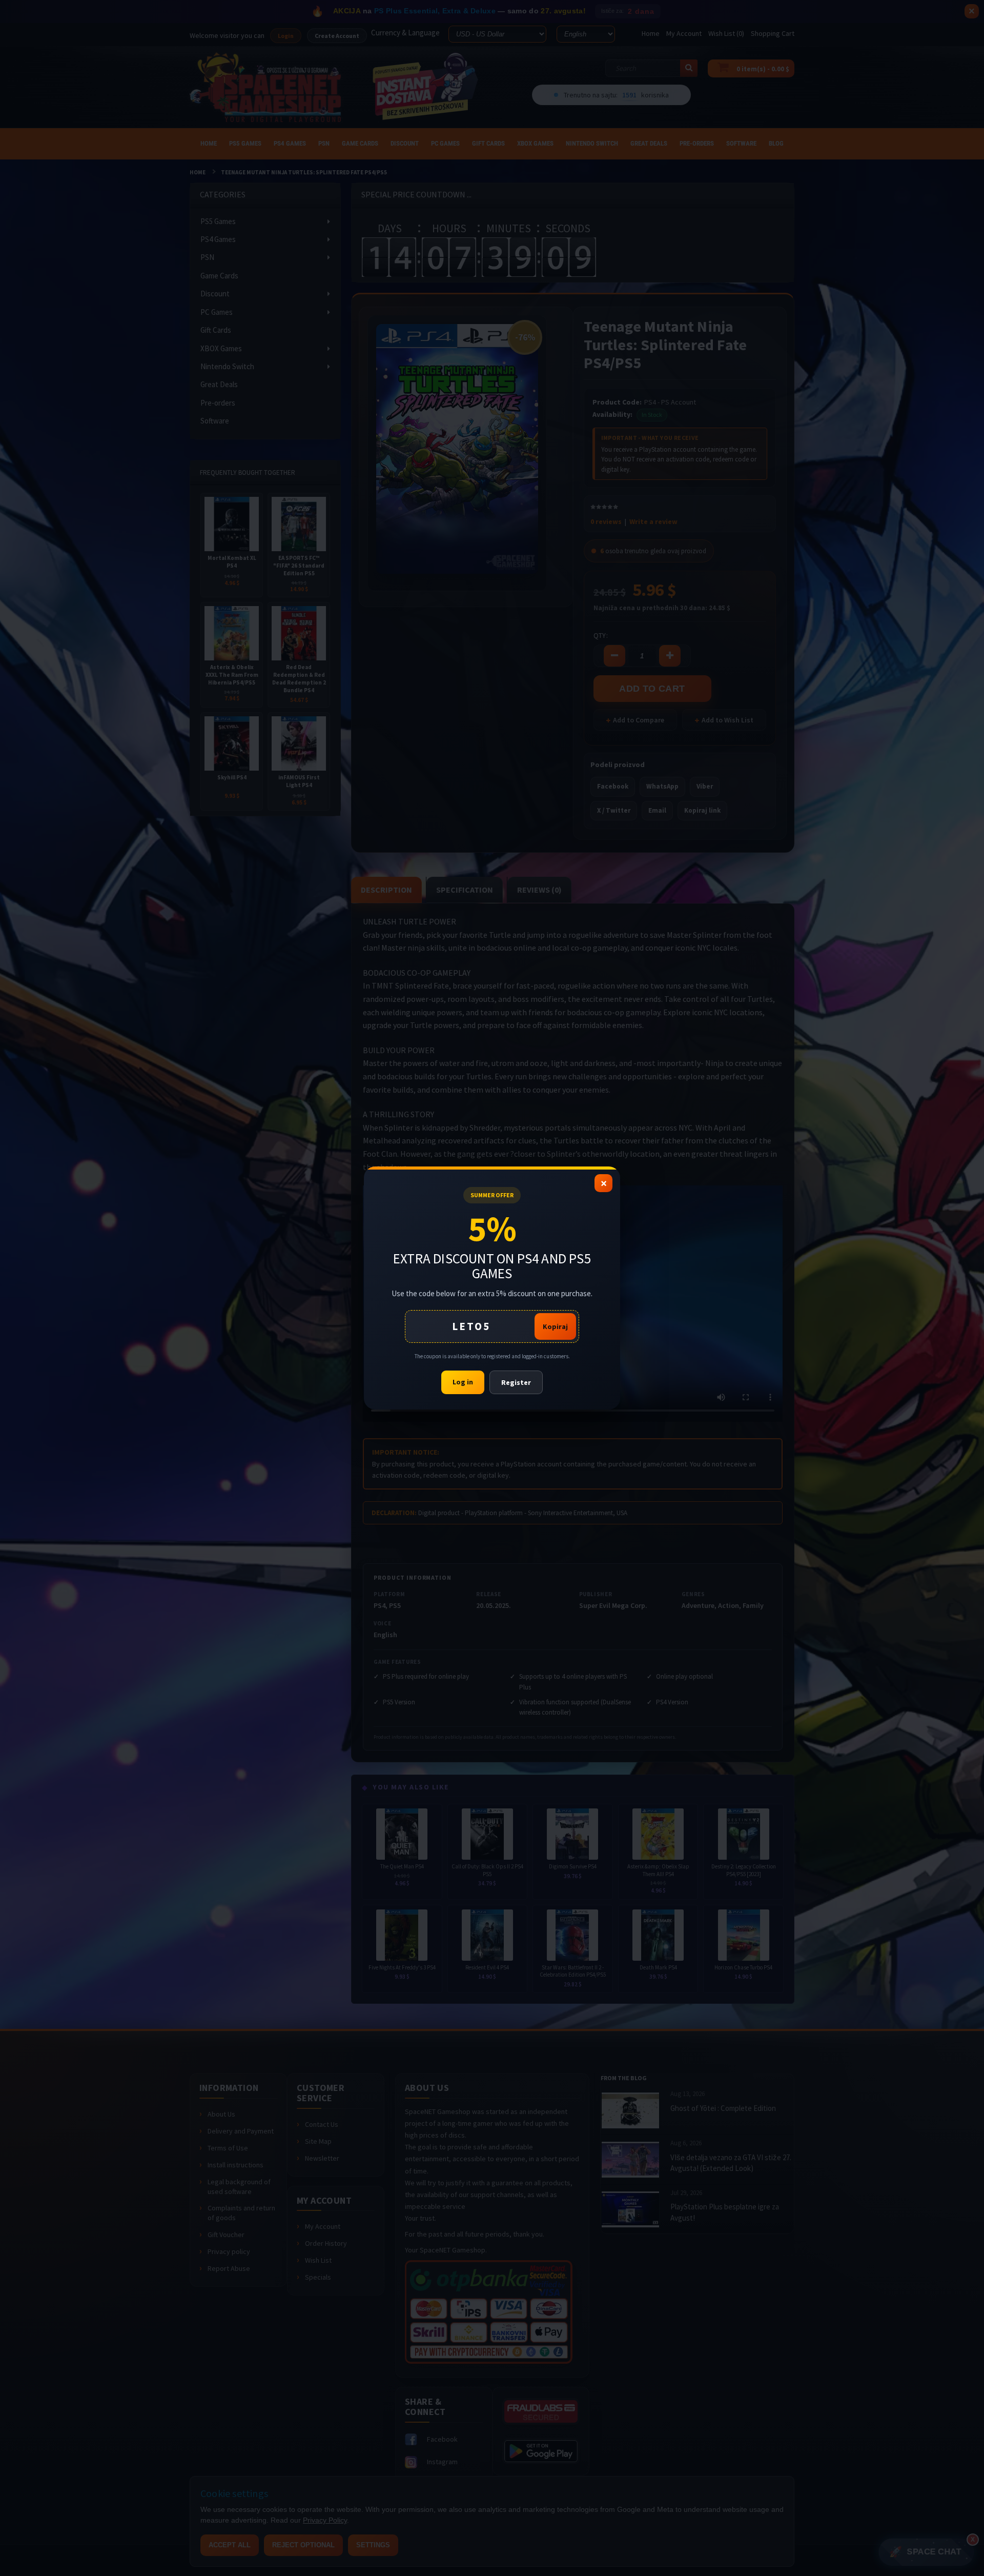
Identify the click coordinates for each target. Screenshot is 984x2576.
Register (516, 1382)
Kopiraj (555, 1326)
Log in (463, 1382)
